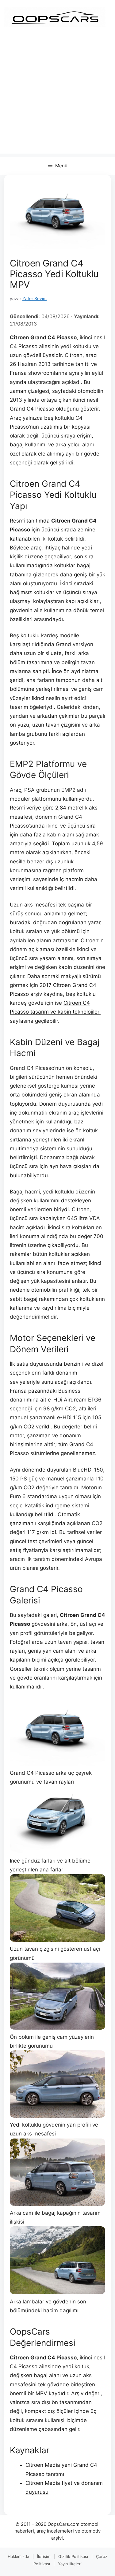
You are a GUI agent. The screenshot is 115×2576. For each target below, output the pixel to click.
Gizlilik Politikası (73, 2556)
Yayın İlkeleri (70, 2564)
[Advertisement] (57, 96)
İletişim (44, 2556)
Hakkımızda (18, 2556)
